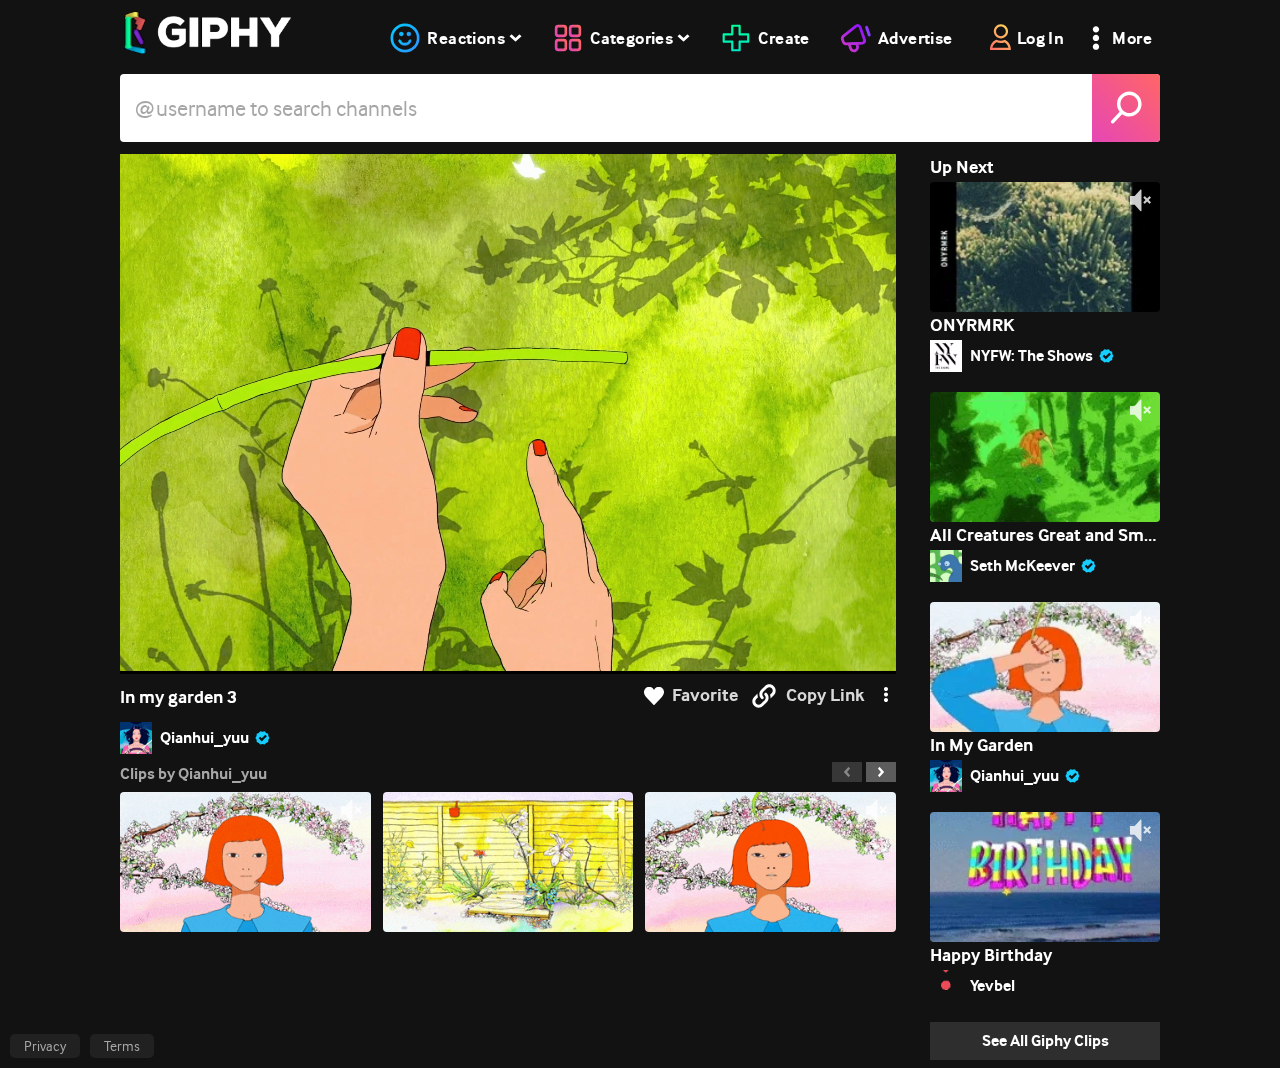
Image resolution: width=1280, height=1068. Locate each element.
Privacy (45, 1046)
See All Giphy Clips (1045, 1040)
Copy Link (825, 695)
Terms (122, 1046)
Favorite (705, 695)
